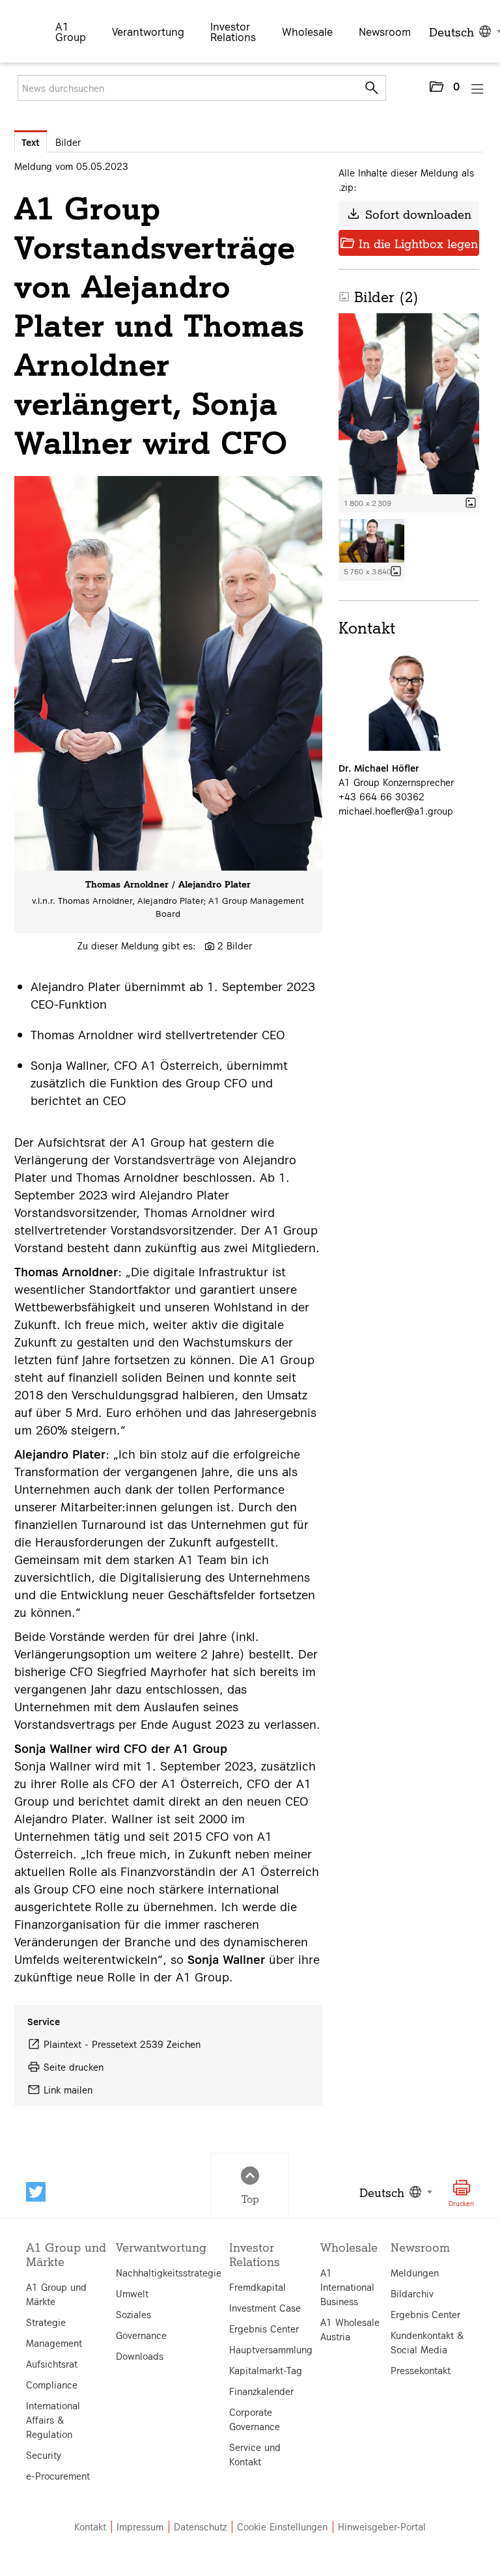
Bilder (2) (379, 296)
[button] (444, 89)
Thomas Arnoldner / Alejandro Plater (168, 884)
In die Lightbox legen (409, 243)
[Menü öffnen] (478, 89)
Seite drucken (74, 2067)
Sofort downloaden (409, 214)
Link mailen (68, 2090)
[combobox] (394, 2192)
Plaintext (62, 2044)
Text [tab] (31, 142)
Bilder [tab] (68, 142)
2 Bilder (235, 945)
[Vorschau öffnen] (168, 673)
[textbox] (394, 2192)
